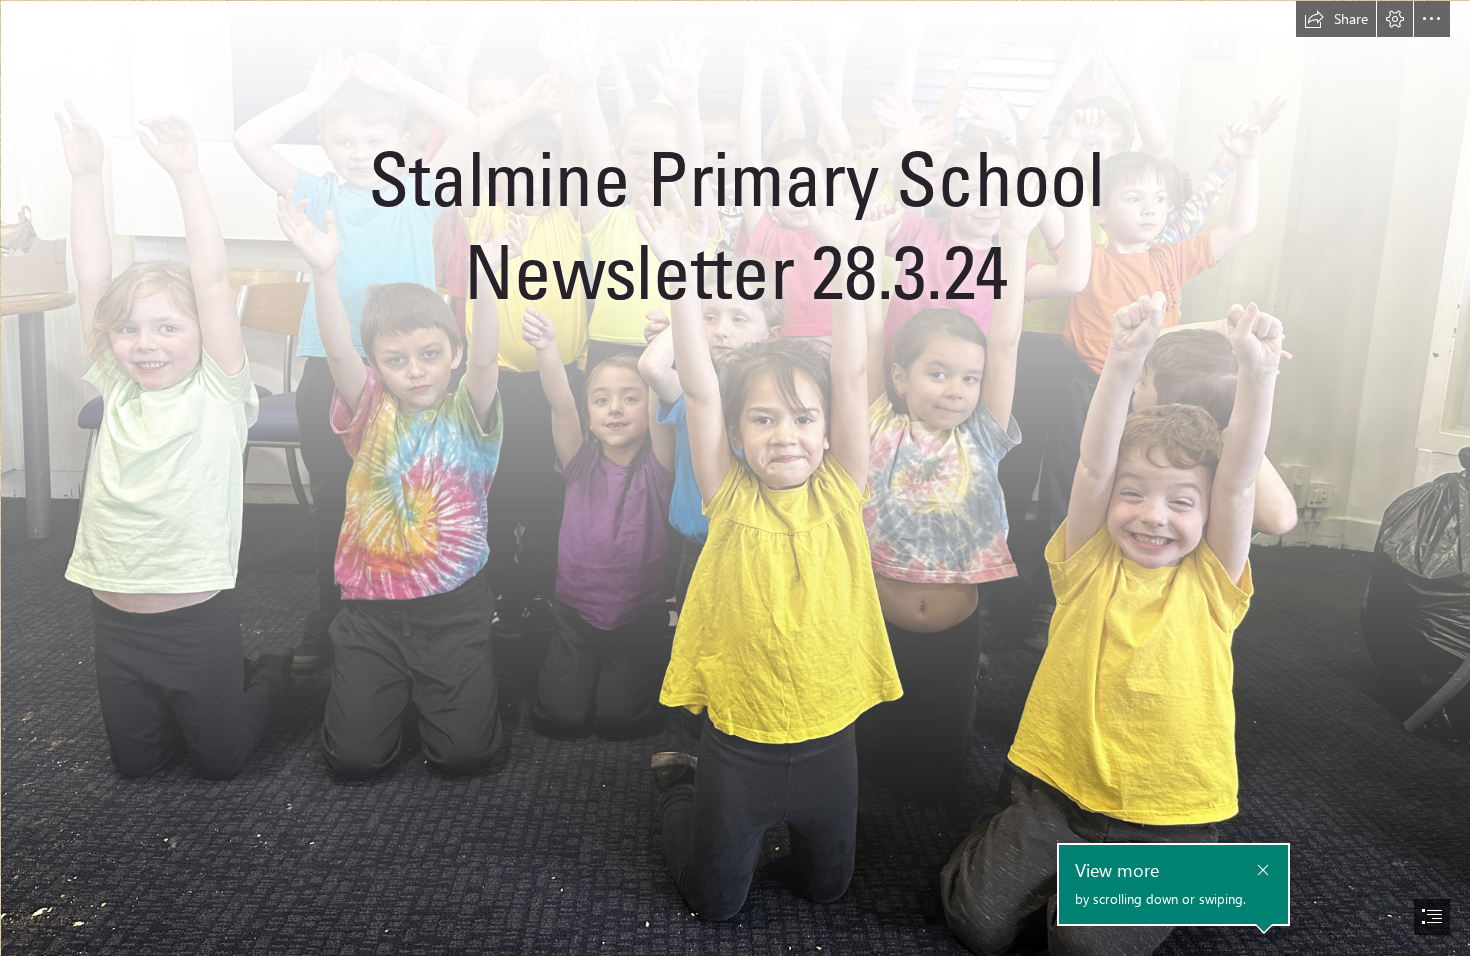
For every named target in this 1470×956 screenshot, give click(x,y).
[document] (735, 478)
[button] (1336, 19)
